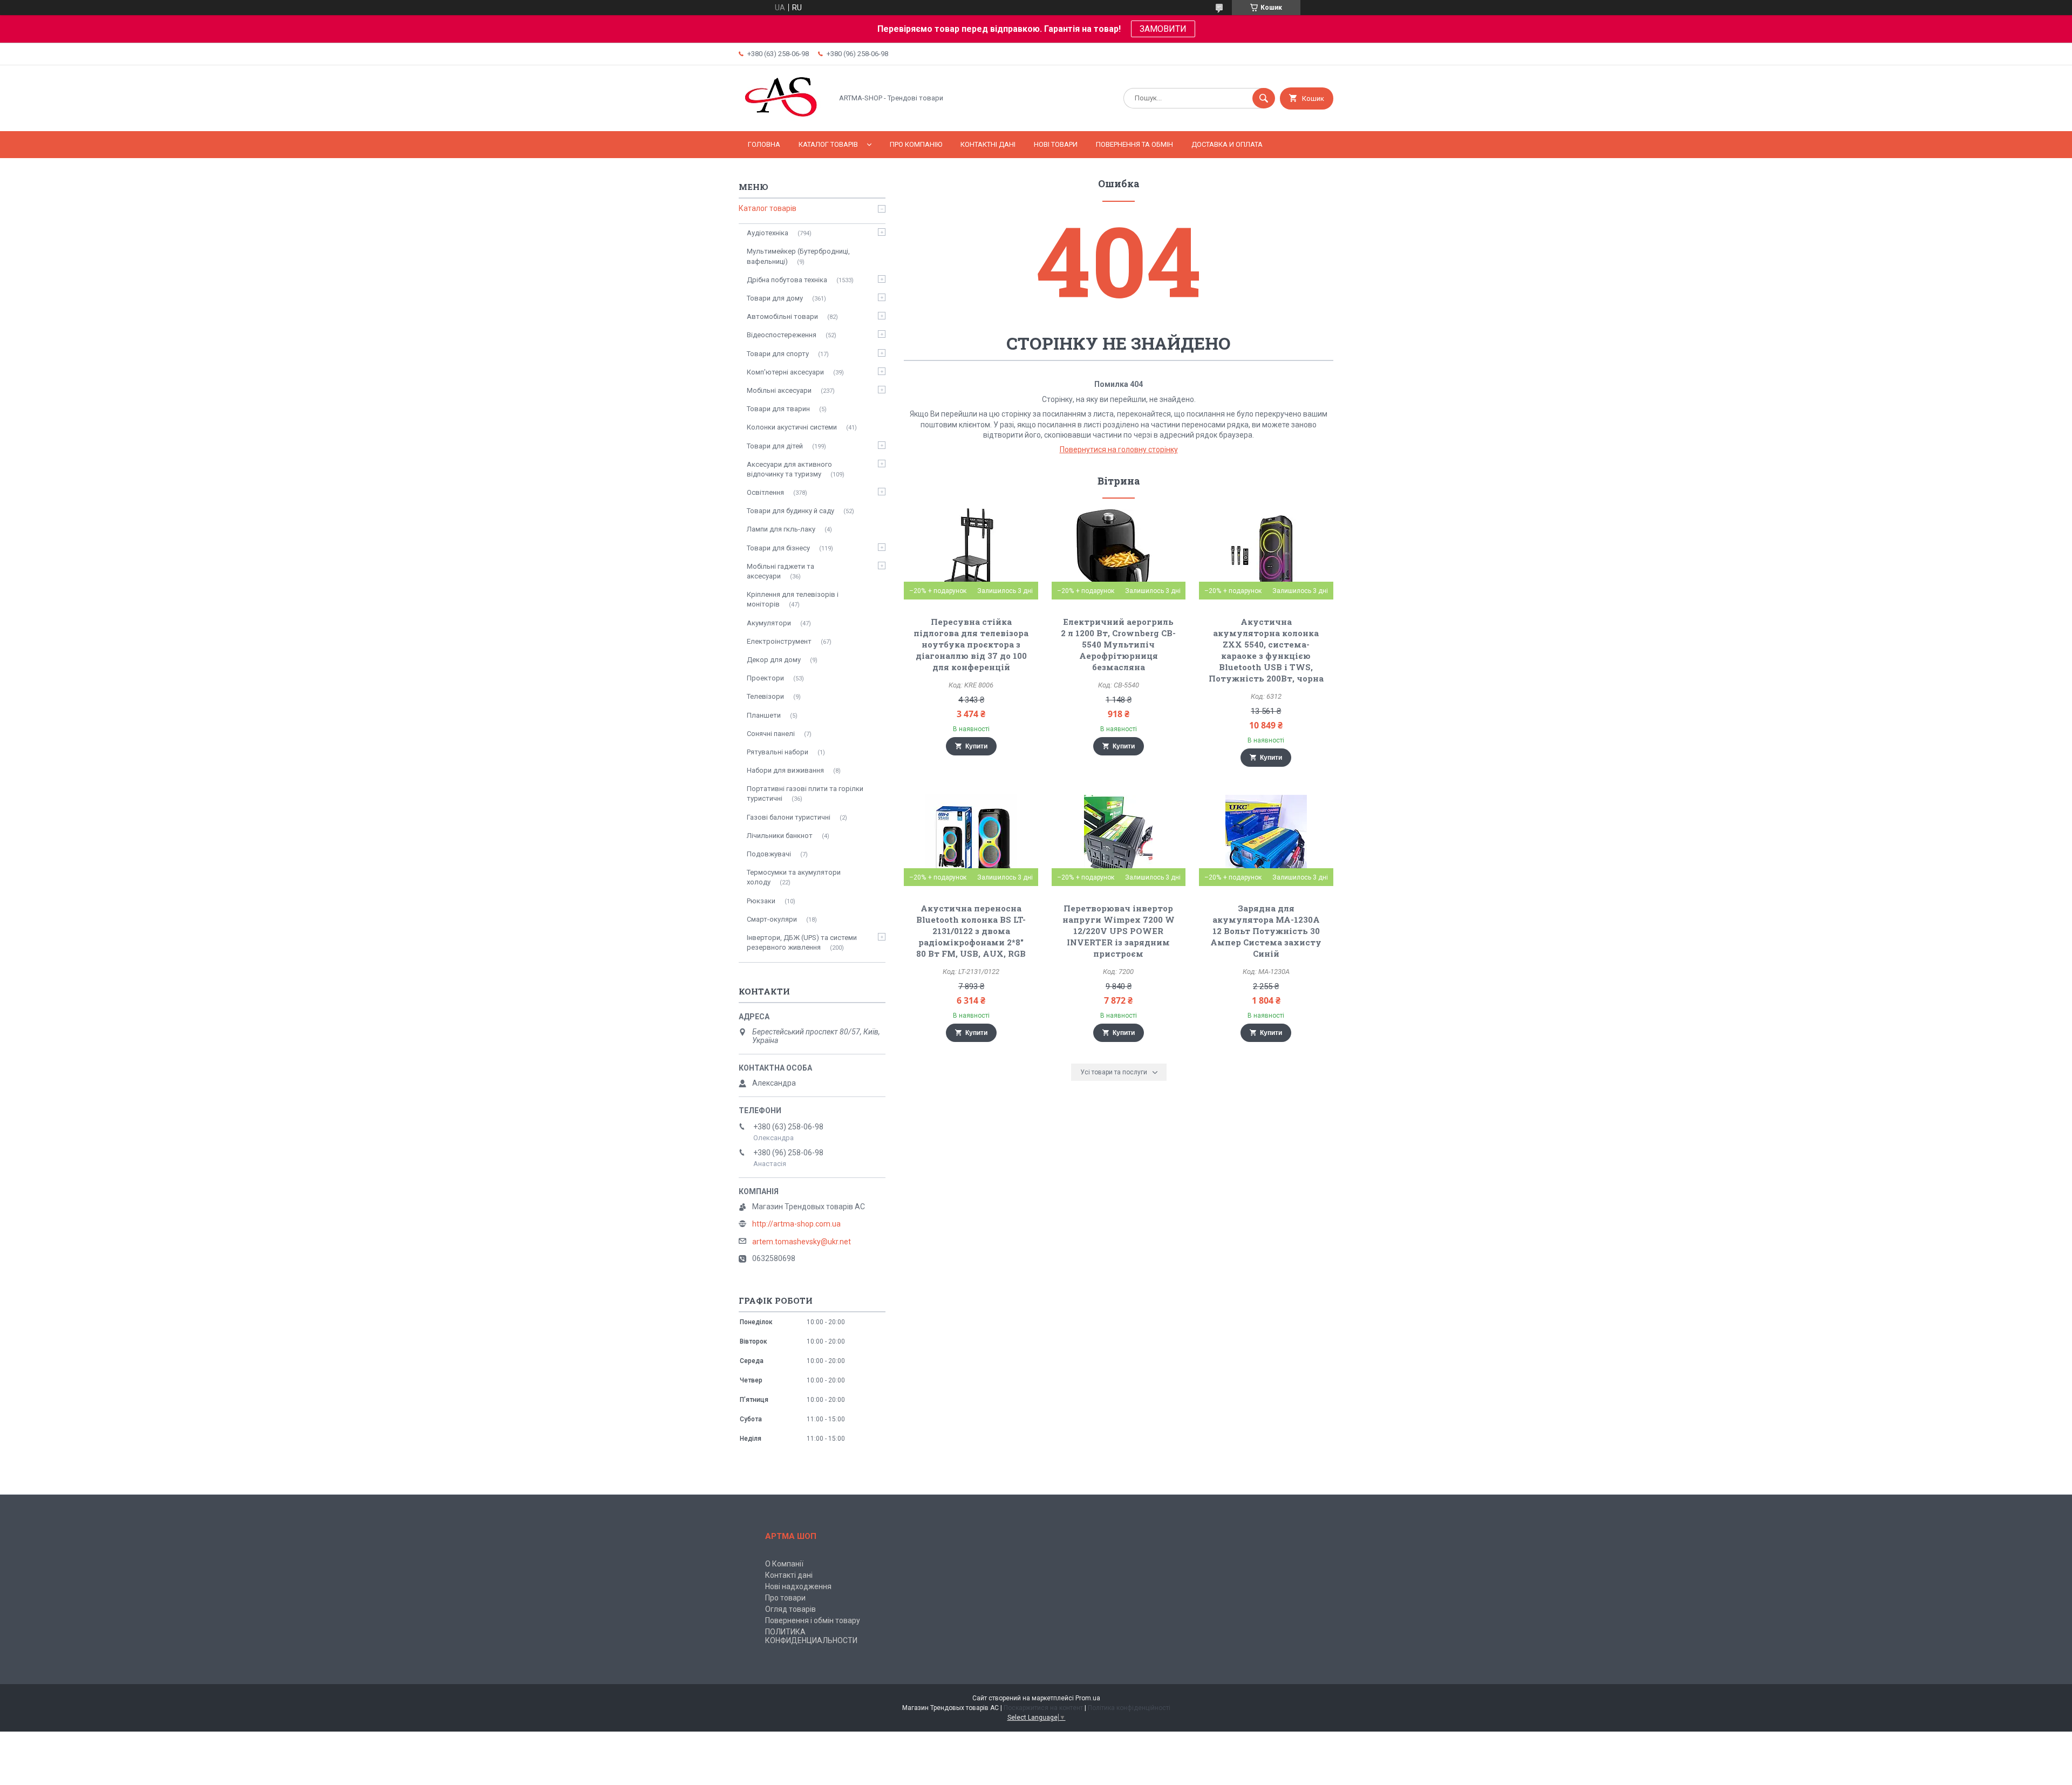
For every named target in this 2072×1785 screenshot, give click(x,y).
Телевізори (765, 696)
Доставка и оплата (1227, 144)
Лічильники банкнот (780, 836)
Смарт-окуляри (772, 919)
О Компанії (784, 1564)
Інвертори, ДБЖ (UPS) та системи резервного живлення (802, 942)
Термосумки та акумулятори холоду (794, 877)
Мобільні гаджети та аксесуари (781, 571)
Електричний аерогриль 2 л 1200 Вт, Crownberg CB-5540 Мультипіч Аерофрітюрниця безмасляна (1118, 644)
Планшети (764, 715)
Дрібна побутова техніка (787, 280)
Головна (764, 144)
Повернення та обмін (1134, 144)
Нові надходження (798, 1586)
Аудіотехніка (768, 233)
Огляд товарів (790, 1609)
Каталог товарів (828, 144)
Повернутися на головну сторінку (1119, 449)
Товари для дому (775, 298)
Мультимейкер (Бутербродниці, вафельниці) (798, 256)
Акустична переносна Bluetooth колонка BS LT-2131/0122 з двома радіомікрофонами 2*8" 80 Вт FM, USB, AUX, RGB (971, 931)
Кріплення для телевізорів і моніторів (793, 599)
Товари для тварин (778, 409)
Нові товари (1056, 144)
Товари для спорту (778, 354)
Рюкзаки (761, 901)
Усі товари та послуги (1114, 1072)
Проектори (765, 678)
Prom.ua (1088, 1698)
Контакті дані (789, 1575)
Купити (976, 746)
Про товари (785, 1598)
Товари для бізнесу (778, 548)
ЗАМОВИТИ (1163, 29)
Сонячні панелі (771, 734)
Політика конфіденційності (1129, 1708)
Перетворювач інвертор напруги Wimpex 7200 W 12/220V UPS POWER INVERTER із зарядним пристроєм (1119, 931)
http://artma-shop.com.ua (796, 1224)
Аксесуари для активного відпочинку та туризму (789, 469)
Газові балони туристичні (789, 817)
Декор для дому (774, 660)
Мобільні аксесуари (779, 390)
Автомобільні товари (782, 316)
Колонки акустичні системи (792, 427)
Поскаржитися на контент (1043, 1708)
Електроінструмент (779, 641)
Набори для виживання (785, 770)
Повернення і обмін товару (813, 1620)
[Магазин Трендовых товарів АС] (783, 118)
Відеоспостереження (782, 335)
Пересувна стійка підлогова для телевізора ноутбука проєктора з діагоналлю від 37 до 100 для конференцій (971, 644)
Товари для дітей (775, 446)
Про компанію (916, 144)
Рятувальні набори (778, 752)
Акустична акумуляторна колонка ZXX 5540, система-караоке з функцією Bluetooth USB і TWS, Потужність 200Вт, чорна (1266, 650)
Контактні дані (988, 144)
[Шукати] (1264, 98)
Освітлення (765, 492)
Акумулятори (769, 623)
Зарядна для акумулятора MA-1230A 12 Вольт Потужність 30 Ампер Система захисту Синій (1266, 931)
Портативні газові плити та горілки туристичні (805, 793)
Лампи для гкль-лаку (781, 529)
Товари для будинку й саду (790, 511)
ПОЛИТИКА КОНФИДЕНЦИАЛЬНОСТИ (811, 1636)
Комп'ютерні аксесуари (785, 372)
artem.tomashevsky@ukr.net (802, 1242)
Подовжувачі (769, 854)
